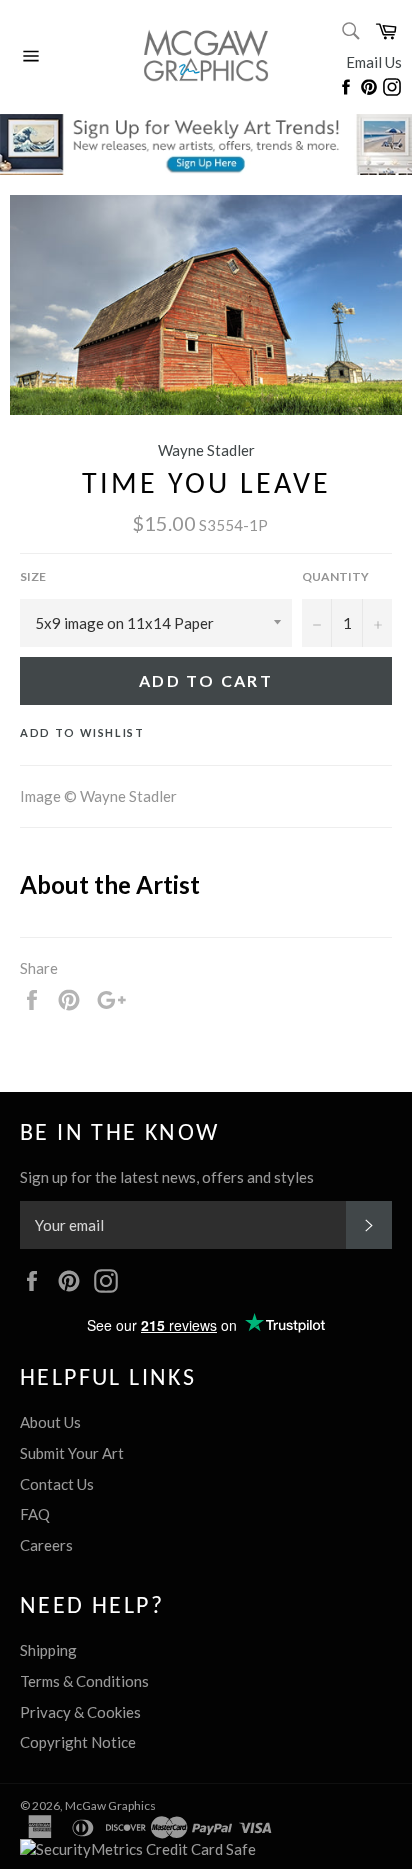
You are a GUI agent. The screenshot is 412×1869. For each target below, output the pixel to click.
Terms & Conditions (84, 1681)
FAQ (35, 1514)
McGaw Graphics (110, 1805)
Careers (46, 1545)
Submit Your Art (72, 1453)
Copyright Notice (78, 1742)
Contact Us (57, 1484)
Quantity (335, 576)
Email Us (374, 62)
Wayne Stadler (206, 450)
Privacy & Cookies (80, 1712)
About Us (50, 1422)
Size (33, 576)
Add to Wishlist (82, 732)
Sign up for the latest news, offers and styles (167, 1177)
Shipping (48, 1650)
